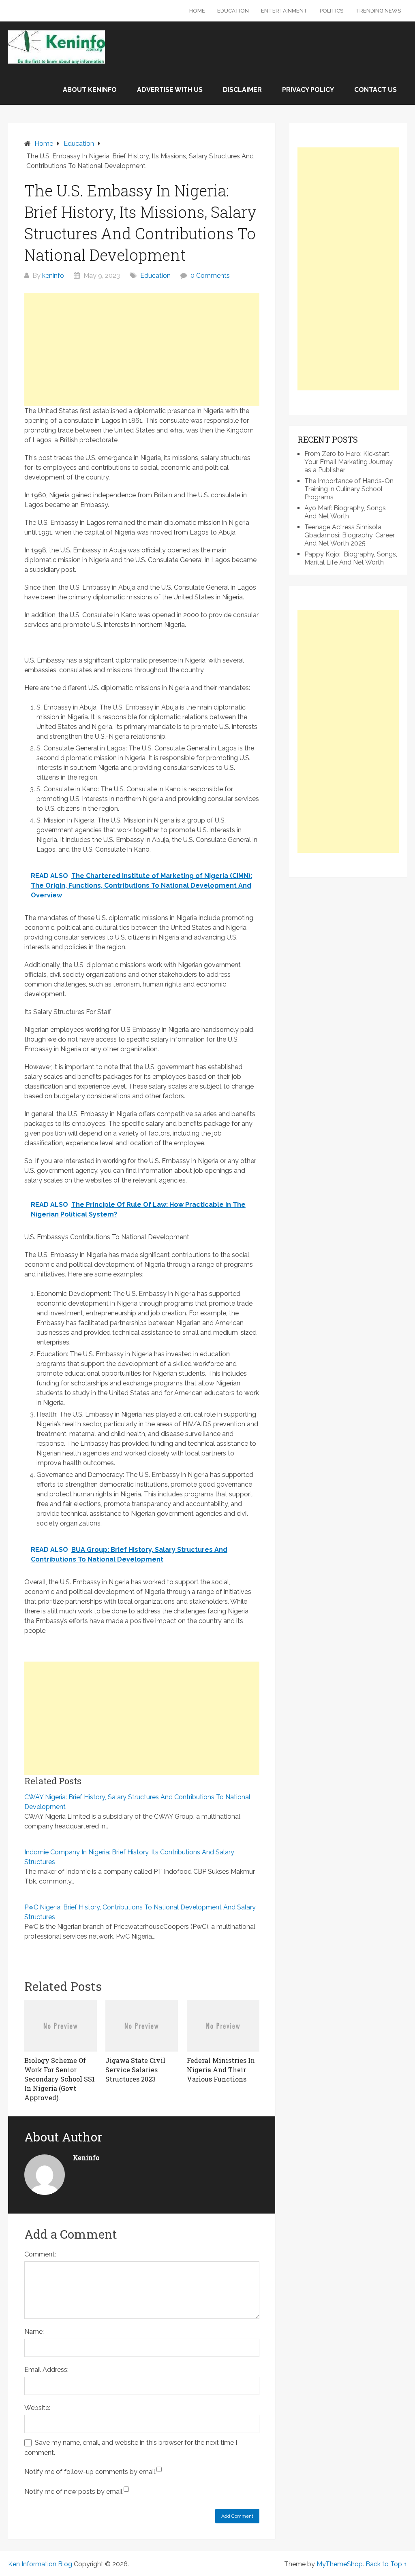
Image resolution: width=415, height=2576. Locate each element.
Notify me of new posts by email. (74, 2492)
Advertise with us (170, 90)
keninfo (53, 276)
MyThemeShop (340, 2564)
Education (233, 11)
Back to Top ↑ (386, 2564)
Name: (34, 2332)
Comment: (40, 2254)
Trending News (378, 11)
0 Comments (210, 276)
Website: (37, 2408)
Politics (332, 11)
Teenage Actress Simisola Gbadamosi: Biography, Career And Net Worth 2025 (350, 535)
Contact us (375, 90)
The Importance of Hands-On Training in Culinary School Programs (349, 489)
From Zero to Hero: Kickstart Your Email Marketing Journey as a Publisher (349, 462)
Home (197, 11)
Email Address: (46, 2370)
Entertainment (284, 11)
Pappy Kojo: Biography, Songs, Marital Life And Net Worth (351, 558)
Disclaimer (242, 90)
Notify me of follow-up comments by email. (90, 2472)
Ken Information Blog (40, 2564)
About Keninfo (90, 90)
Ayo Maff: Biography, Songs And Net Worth (345, 512)
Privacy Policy (308, 90)
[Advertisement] (142, 349)
